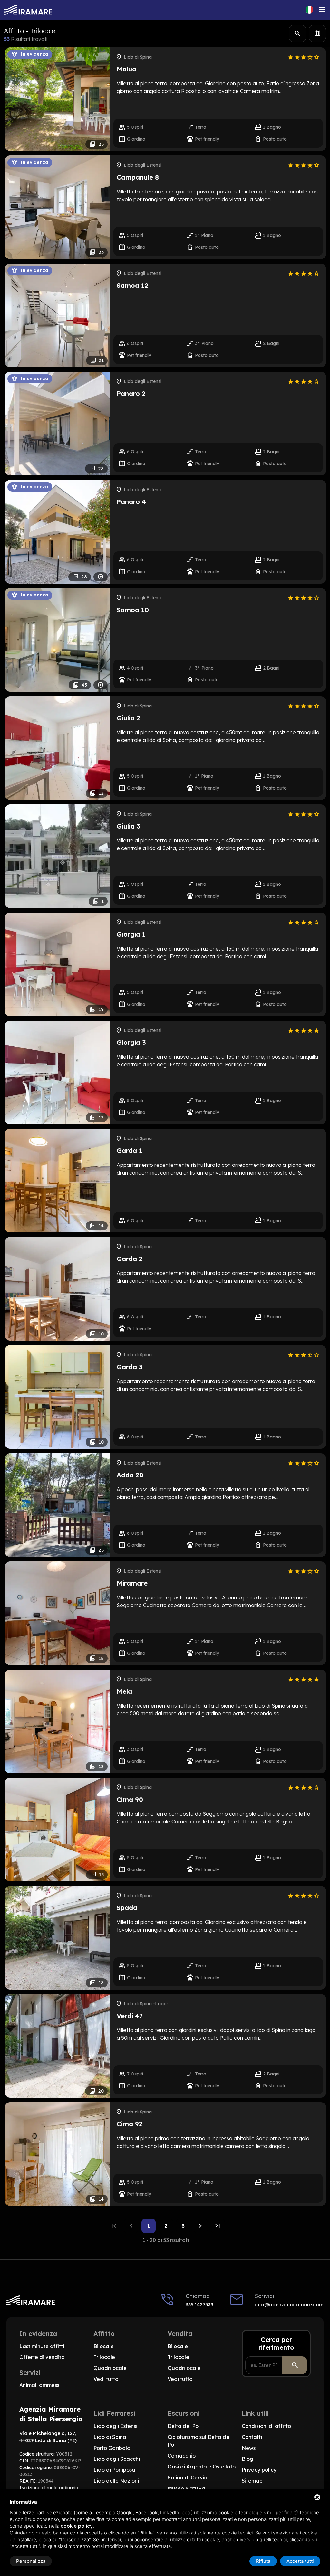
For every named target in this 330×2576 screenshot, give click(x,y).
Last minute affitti (42, 2346)
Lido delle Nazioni (116, 2481)
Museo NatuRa (186, 2488)
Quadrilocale (110, 2368)
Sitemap (252, 2481)
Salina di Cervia (188, 2478)
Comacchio (182, 2456)
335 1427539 (199, 2304)
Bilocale (104, 2346)
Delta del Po (183, 2426)
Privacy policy (259, 2470)
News (249, 2448)
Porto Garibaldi (113, 2448)
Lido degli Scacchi (117, 2459)
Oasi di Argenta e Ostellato (202, 2467)
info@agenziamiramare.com (289, 2304)
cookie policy (77, 2526)
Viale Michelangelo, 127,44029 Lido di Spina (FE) (48, 2437)
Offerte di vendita (42, 2357)
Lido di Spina (110, 2437)
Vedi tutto (106, 2379)
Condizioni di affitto (266, 2426)
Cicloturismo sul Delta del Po (199, 2441)
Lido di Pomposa (114, 2470)
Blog (247, 2459)
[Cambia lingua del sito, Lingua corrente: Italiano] (309, 10)
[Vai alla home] (28, 10)
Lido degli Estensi (115, 2426)
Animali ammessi (40, 2385)
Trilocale (104, 2357)
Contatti (252, 2437)
